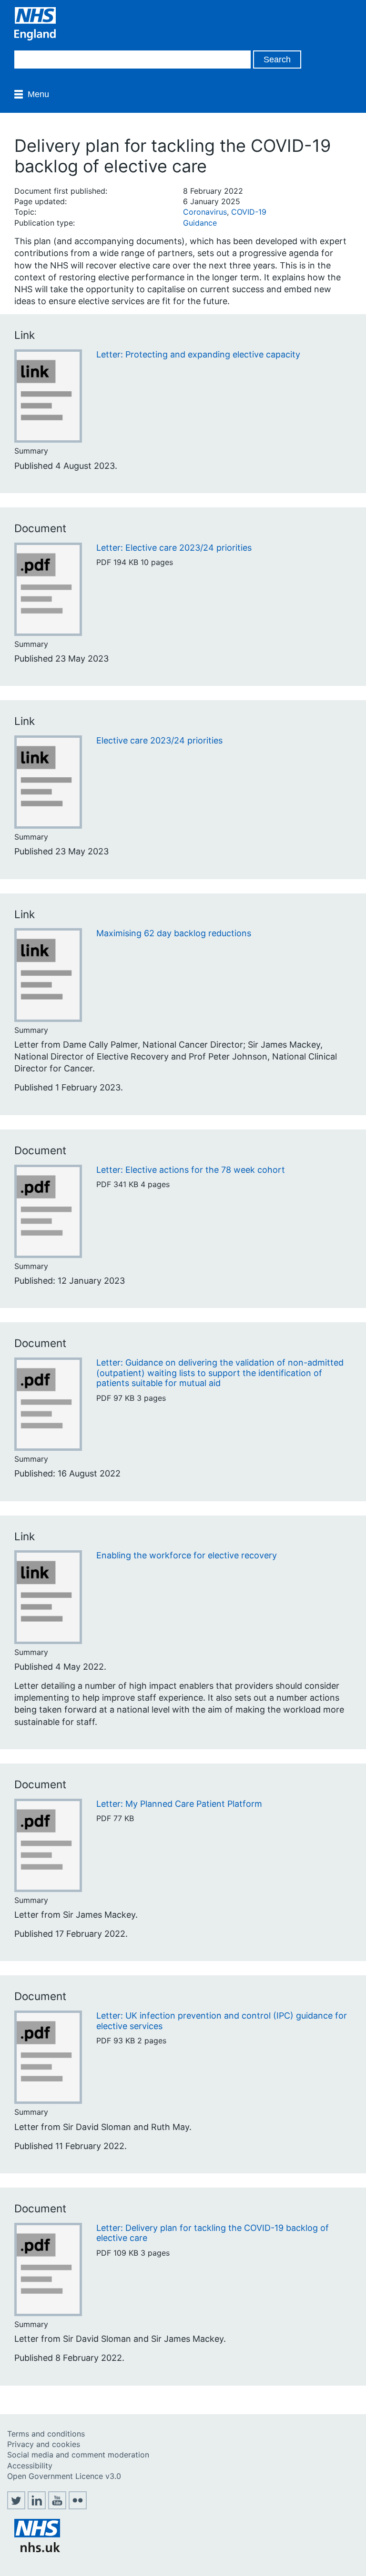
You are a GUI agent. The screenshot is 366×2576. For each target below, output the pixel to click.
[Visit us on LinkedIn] (37, 2507)
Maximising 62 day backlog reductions (174, 933)
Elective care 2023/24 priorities (159, 740)
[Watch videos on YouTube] (57, 2507)
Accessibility (30, 2466)
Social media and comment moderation (78, 2455)
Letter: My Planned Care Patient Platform (179, 1804)
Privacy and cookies (44, 2444)
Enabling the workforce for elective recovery (187, 1555)
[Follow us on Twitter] (16, 2507)
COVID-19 (249, 212)
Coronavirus (205, 212)
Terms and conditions (46, 2434)
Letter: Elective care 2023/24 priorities (174, 548)
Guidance (200, 223)
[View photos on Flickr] (78, 2507)
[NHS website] (37, 2549)
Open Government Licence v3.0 (64, 2476)
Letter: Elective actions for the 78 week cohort (191, 1170)
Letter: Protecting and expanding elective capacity (198, 354)
